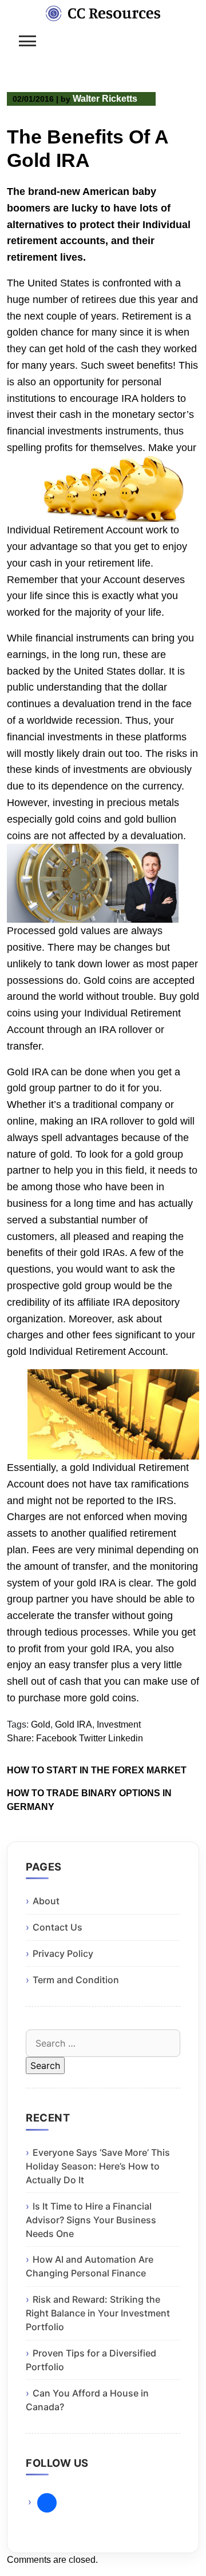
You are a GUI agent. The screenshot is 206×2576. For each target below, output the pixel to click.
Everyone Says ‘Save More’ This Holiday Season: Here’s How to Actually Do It (98, 2166)
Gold (41, 1724)
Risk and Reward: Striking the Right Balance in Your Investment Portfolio (98, 2313)
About (46, 1901)
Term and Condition (76, 1980)
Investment (119, 1724)
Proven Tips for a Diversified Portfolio (91, 2360)
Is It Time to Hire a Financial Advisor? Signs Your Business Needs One (91, 2220)
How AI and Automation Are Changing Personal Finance (90, 2266)
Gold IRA (74, 1724)
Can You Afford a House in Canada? (87, 2400)
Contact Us (58, 1927)
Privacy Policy (63, 1953)
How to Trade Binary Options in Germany (89, 1800)
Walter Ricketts (105, 99)
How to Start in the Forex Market (97, 1770)
